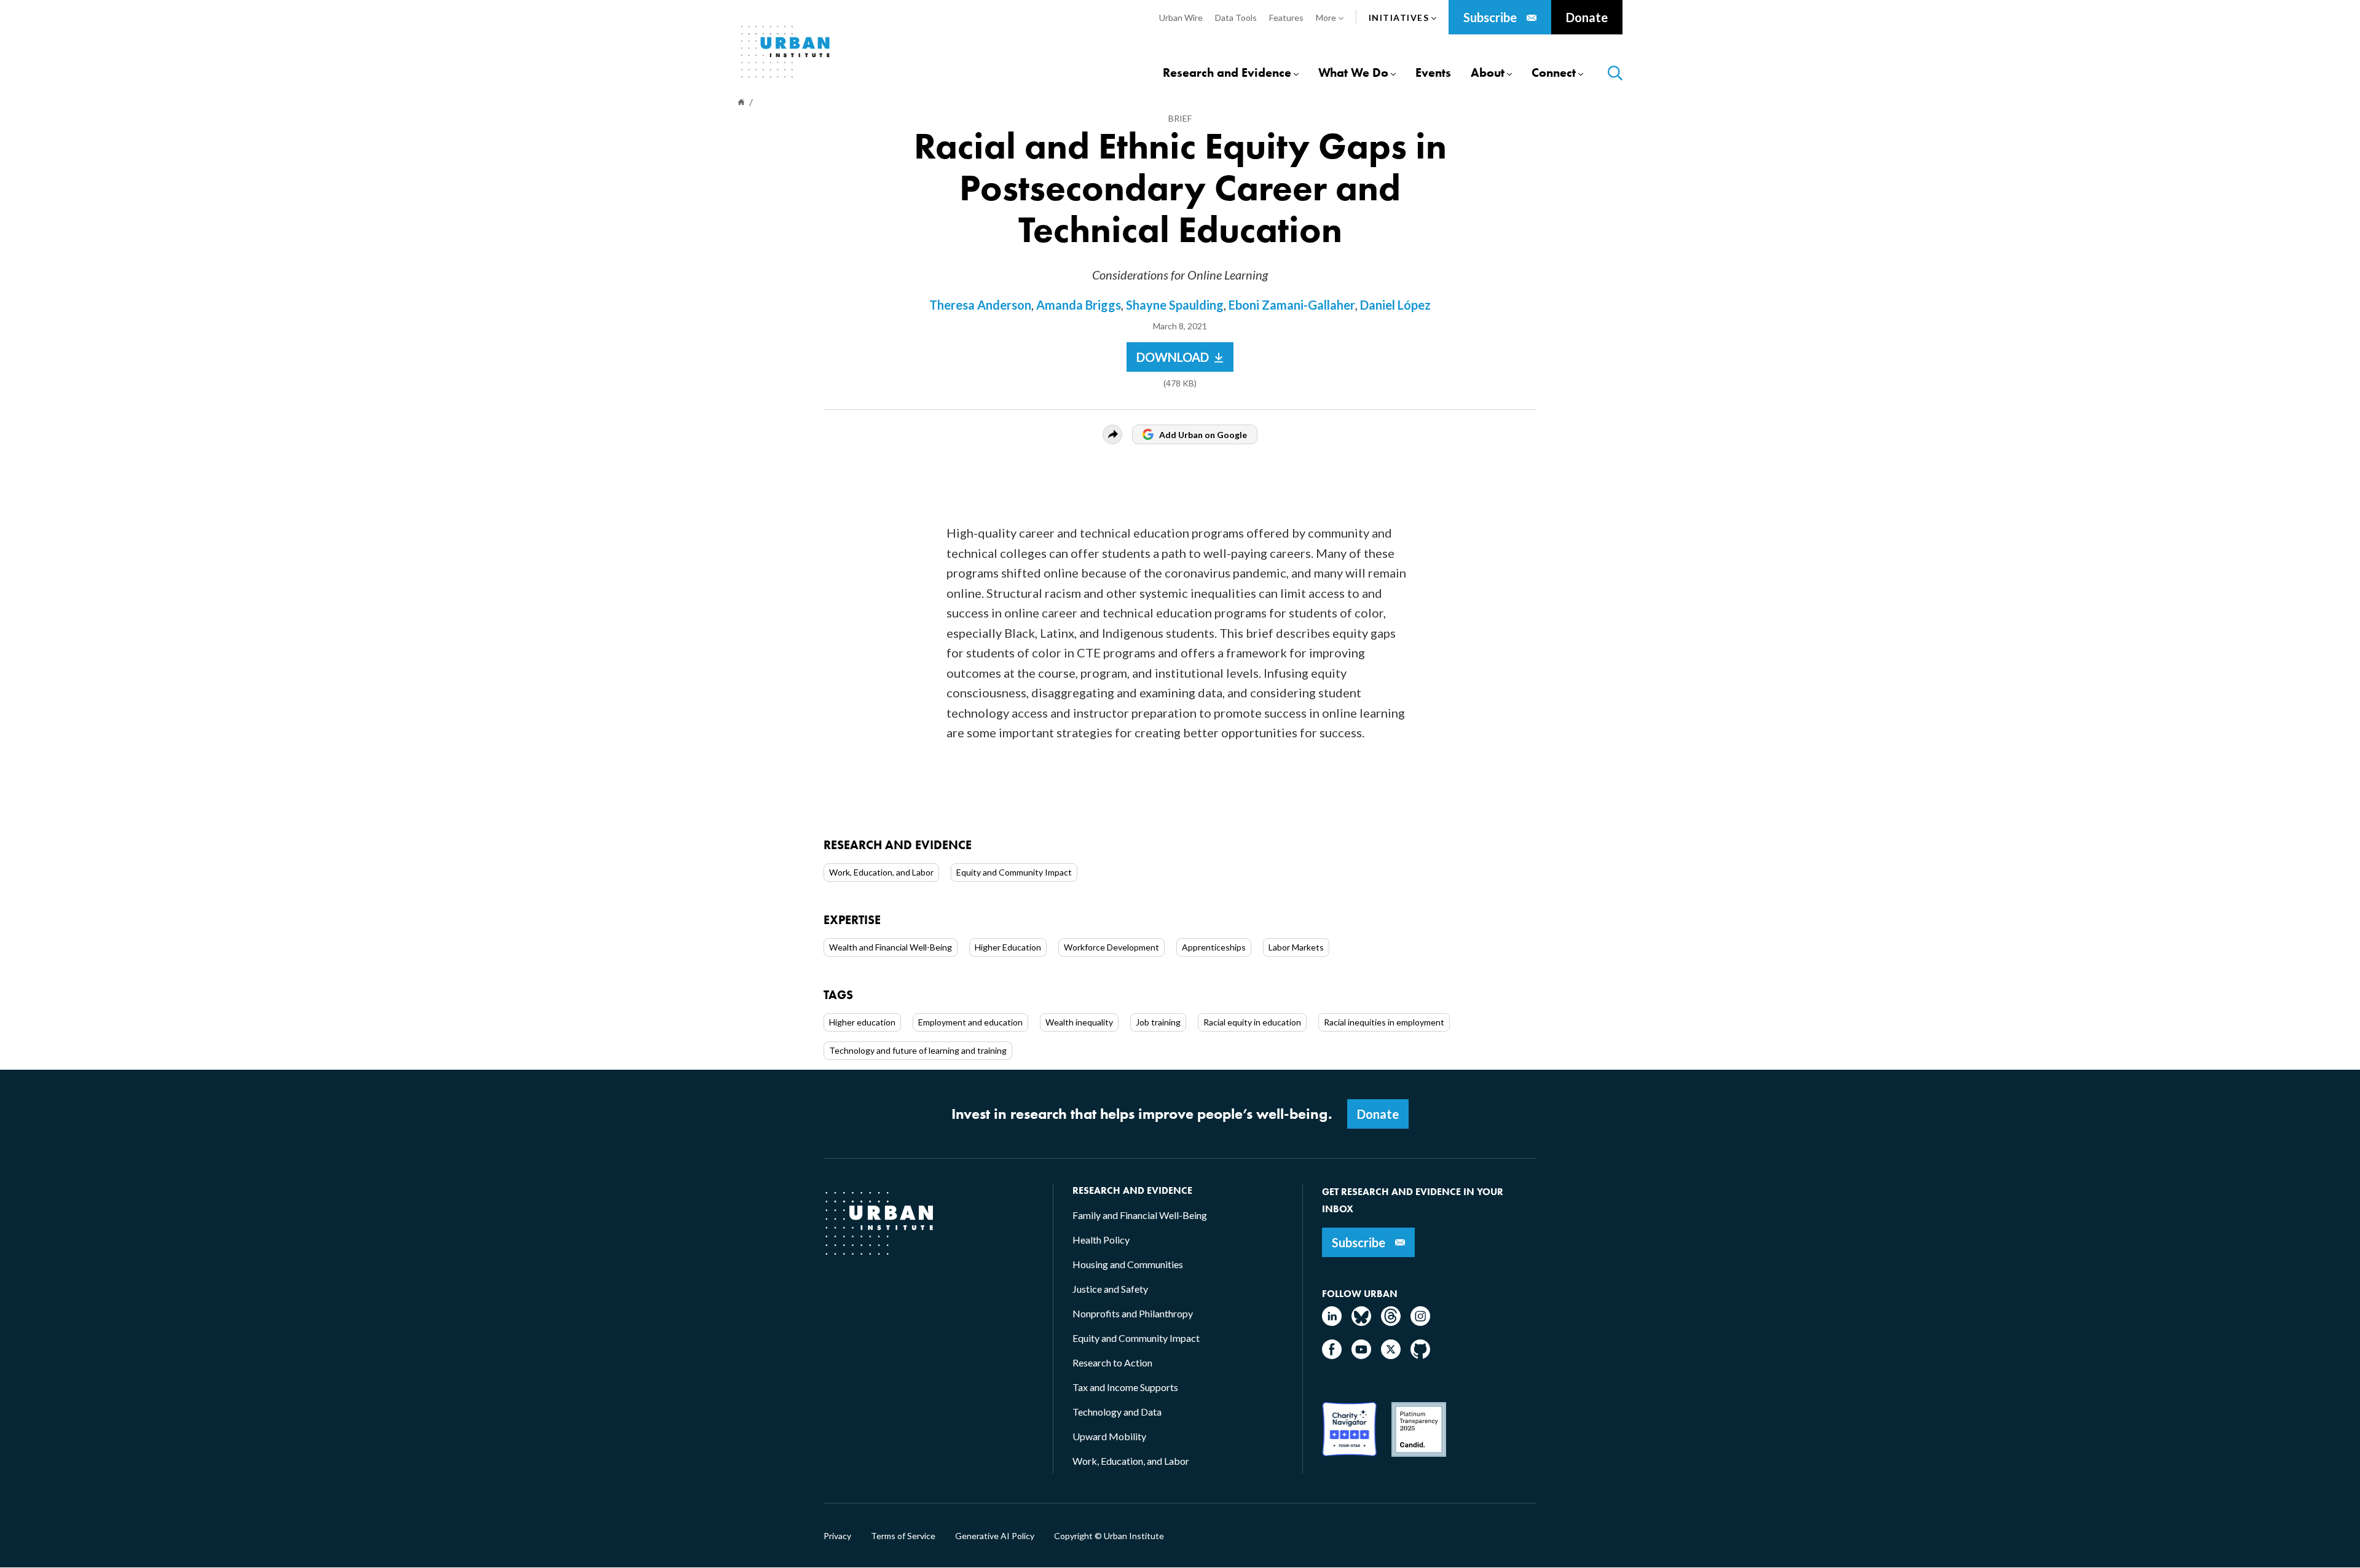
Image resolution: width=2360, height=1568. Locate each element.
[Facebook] (1332, 1355)
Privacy (837, 1536)
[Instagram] (1420, 1322)
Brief (1180, 118)
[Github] (1420, 1355)
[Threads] (1391, 1322)
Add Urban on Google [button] (1203, 435)
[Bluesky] (1361, 1322)
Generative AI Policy (995, 1536)
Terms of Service (903, 1536)
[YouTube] (1361, 1355)
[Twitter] (1391, 1355)
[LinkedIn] (1332, 1322)
